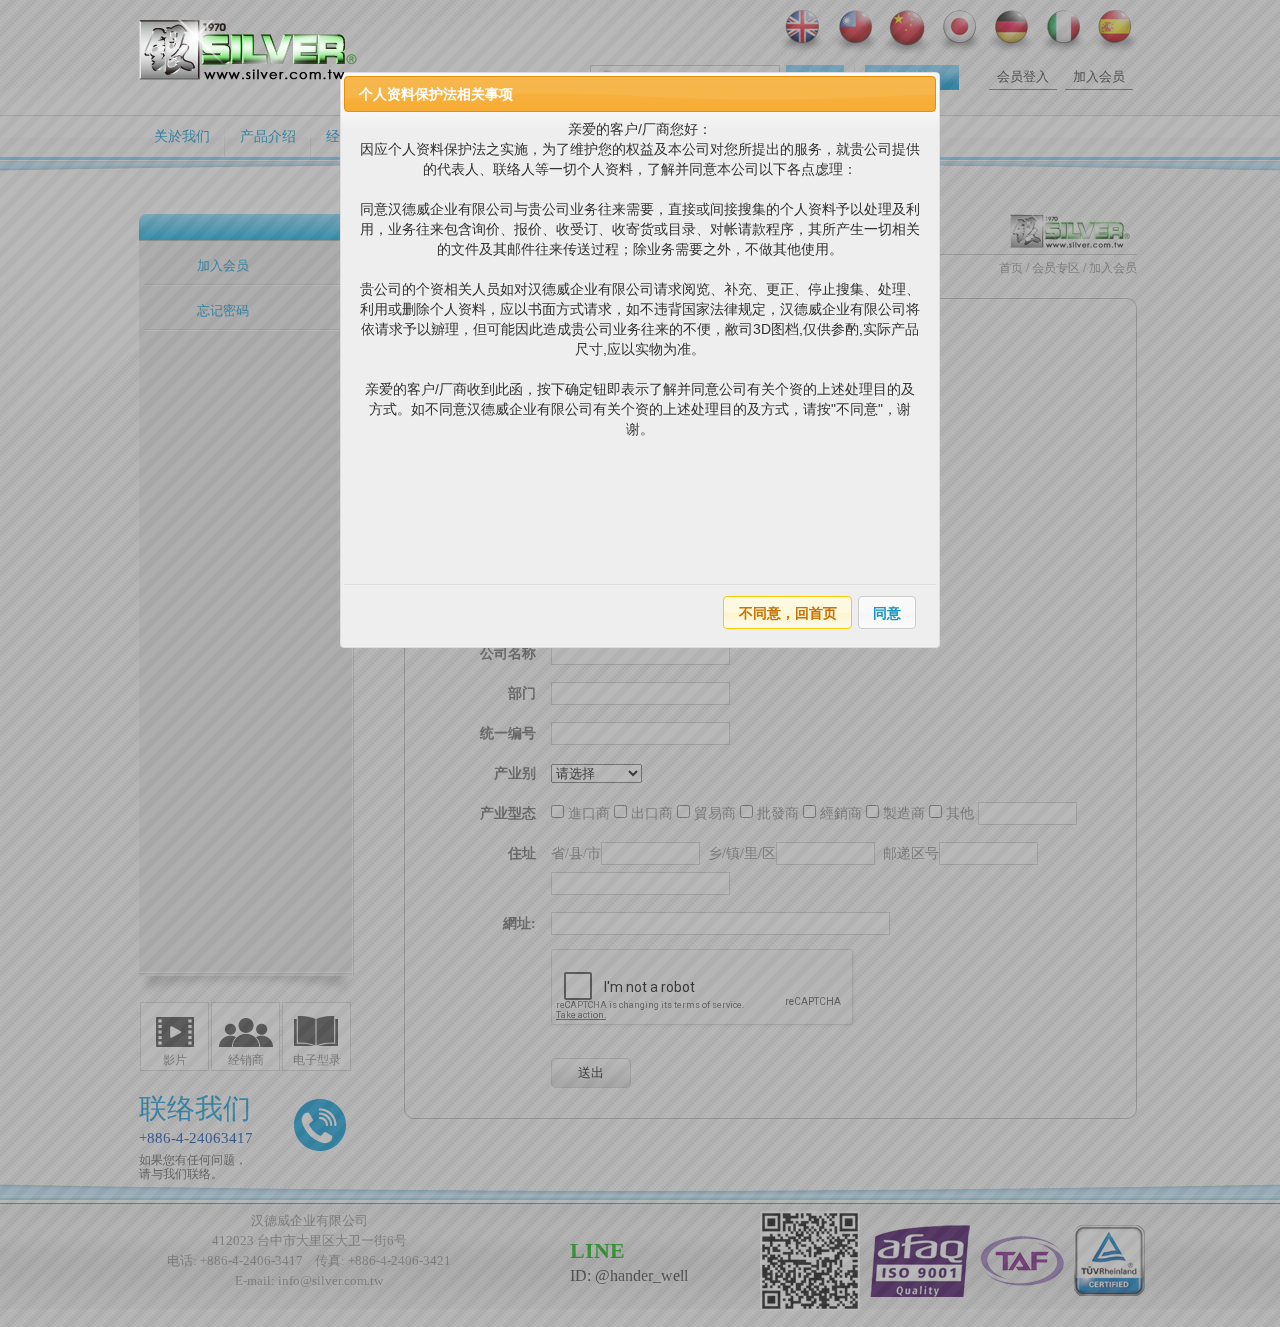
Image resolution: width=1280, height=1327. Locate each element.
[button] (787, 612)
